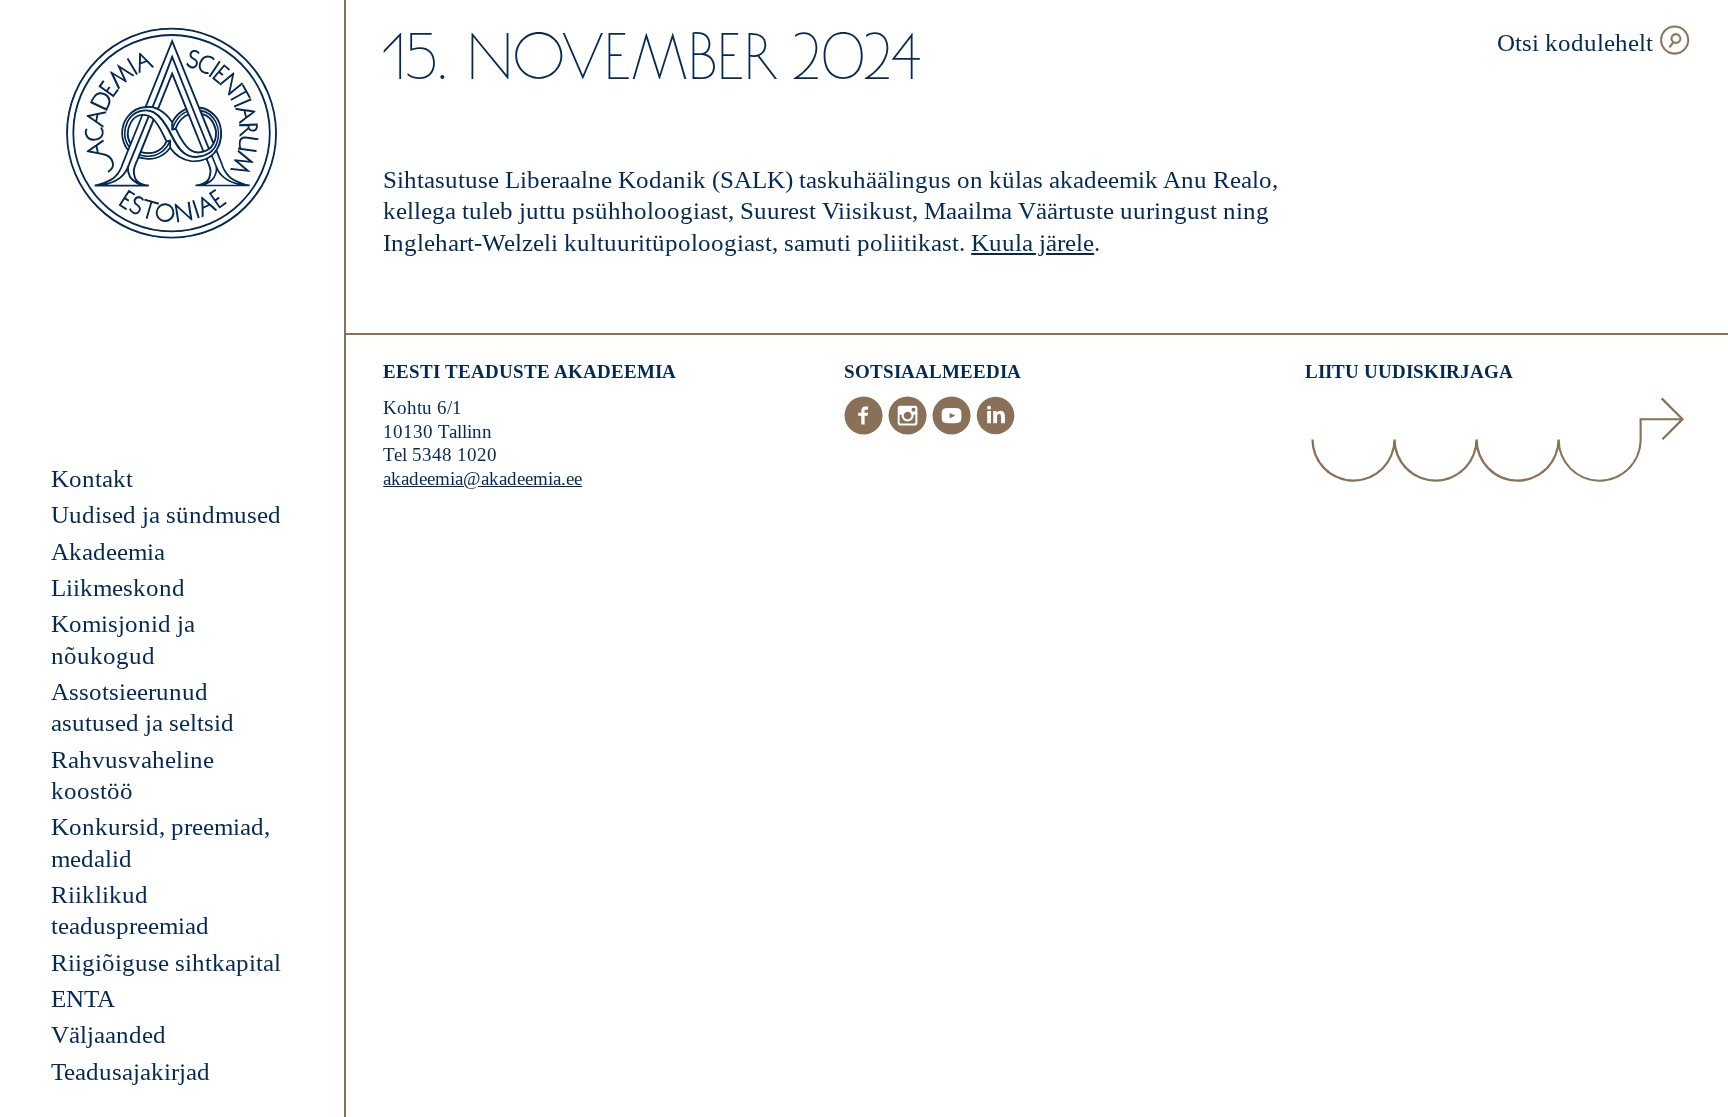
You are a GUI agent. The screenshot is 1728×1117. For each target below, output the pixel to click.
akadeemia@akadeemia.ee (482, 478)
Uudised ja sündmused (166, 514)
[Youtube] (954, 428)
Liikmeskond (118, 587)
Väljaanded (108, 1034)
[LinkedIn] (995, 428)
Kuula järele (1032, 242)
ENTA (83, 998)
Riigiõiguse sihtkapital (166, 962)
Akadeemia (108, 551)
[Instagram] (910, 428)
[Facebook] (866, 428)
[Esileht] (171, 136)
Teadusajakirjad (130, 1071)
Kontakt (92, 478)
